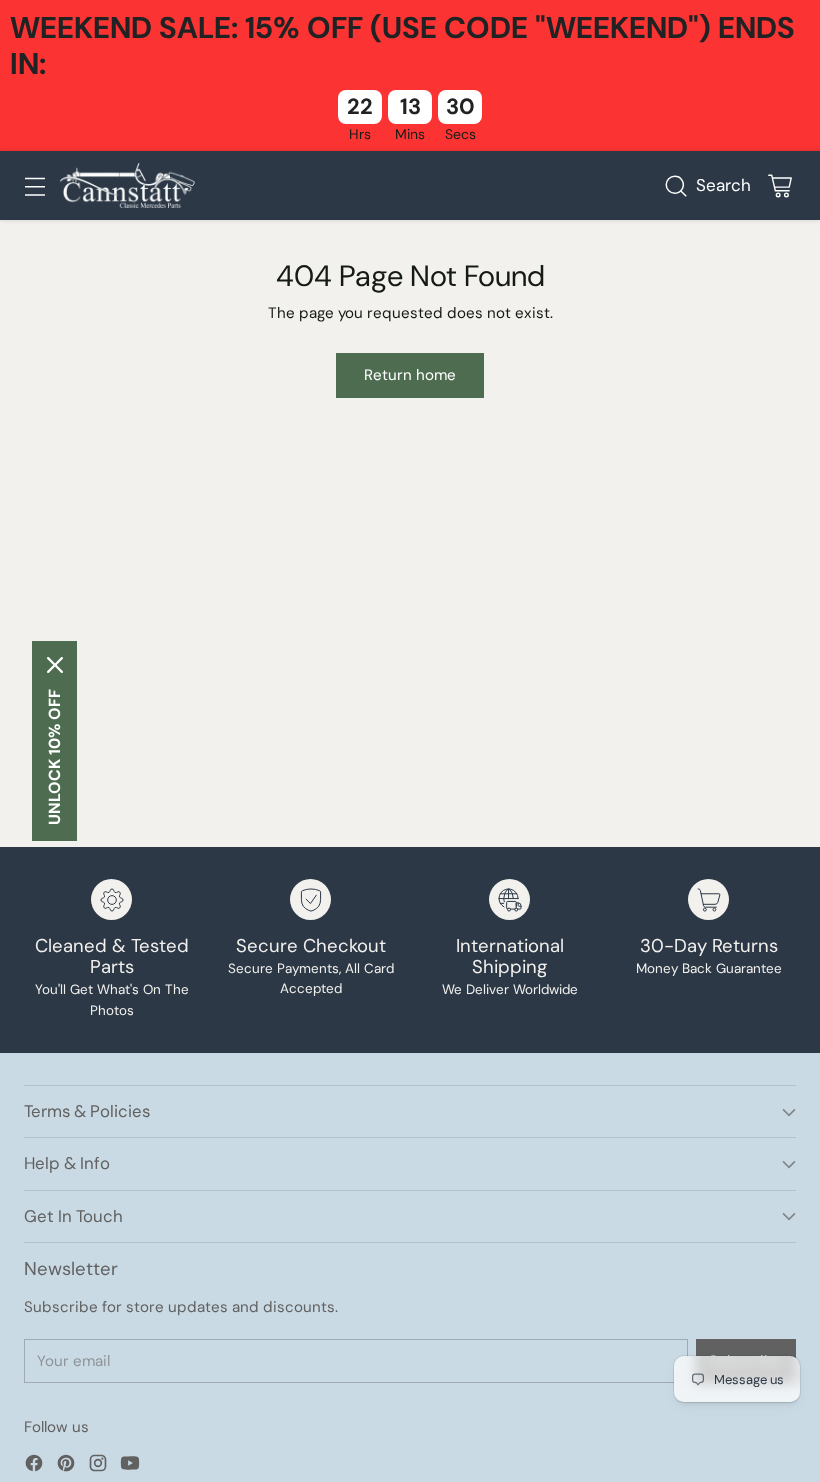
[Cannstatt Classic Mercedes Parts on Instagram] (98, 1466)
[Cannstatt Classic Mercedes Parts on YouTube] (130, 1466)
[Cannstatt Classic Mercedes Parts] (127, 185)
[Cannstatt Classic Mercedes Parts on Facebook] (34, 1466)
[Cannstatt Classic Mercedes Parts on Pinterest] (66, 1466)
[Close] (55, 665)
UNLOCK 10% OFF (54, 757)
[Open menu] (34, 185)
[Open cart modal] (779, 185)
